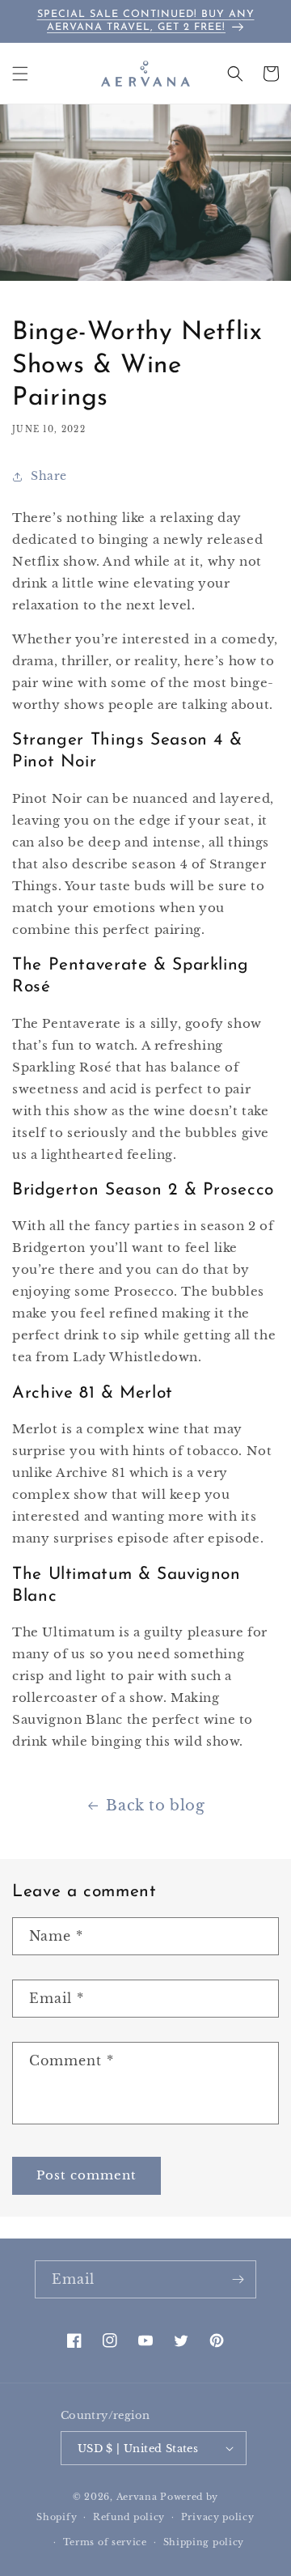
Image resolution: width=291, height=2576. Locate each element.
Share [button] (49, 476)
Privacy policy (218, 2517)
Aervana (137, 2497)
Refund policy (129, 2517)
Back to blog (155, 1806)
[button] (20, 74)
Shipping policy (204, 2542)
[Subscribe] (238, 2279)
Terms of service (105, 2542)
